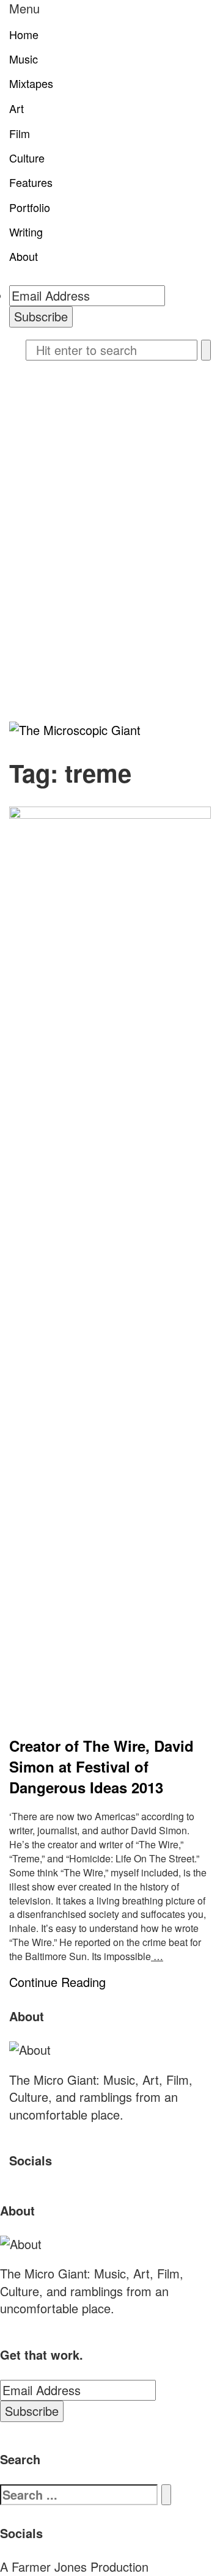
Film (20, 133)
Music (24, 59)
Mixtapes (31, 83)
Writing (26, 232)
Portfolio (30, 207)
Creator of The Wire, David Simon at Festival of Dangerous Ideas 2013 (101, 1767)
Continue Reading (57, 1982)
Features (31, 182)
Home (24, 34)
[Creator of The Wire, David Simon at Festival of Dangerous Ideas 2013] (110, 1265)
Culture (27, 158)
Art (16, 108)
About (24, 256)
